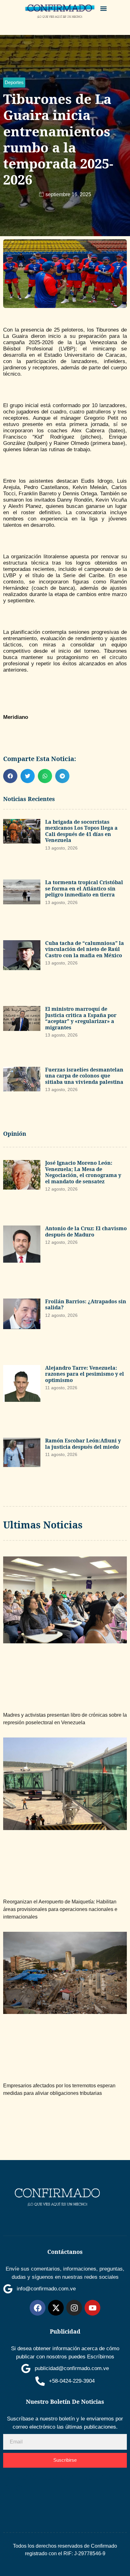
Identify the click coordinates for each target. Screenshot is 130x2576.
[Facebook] (38, 2308)
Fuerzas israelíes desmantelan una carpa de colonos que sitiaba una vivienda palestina (84, 1076)
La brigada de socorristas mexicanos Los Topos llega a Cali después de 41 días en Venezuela (81, 831)
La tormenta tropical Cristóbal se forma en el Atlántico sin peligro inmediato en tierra (84, 888)
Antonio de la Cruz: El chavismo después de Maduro (86, 1231)
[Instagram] (74, 2308)
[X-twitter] (56, 2308)
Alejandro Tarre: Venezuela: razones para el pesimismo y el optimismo (85, 1374)
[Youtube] (92, 2308)
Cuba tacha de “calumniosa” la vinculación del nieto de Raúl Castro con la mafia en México (85, 949)
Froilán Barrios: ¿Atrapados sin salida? (86, 1305)
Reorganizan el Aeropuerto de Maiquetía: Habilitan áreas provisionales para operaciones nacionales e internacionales (60, 1909)
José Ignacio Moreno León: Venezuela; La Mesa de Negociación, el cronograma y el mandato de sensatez (83, 1172)
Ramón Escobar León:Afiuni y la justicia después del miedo (83, 1444)
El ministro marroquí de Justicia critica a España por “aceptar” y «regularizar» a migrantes (81, 1018)
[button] (104, 8)
